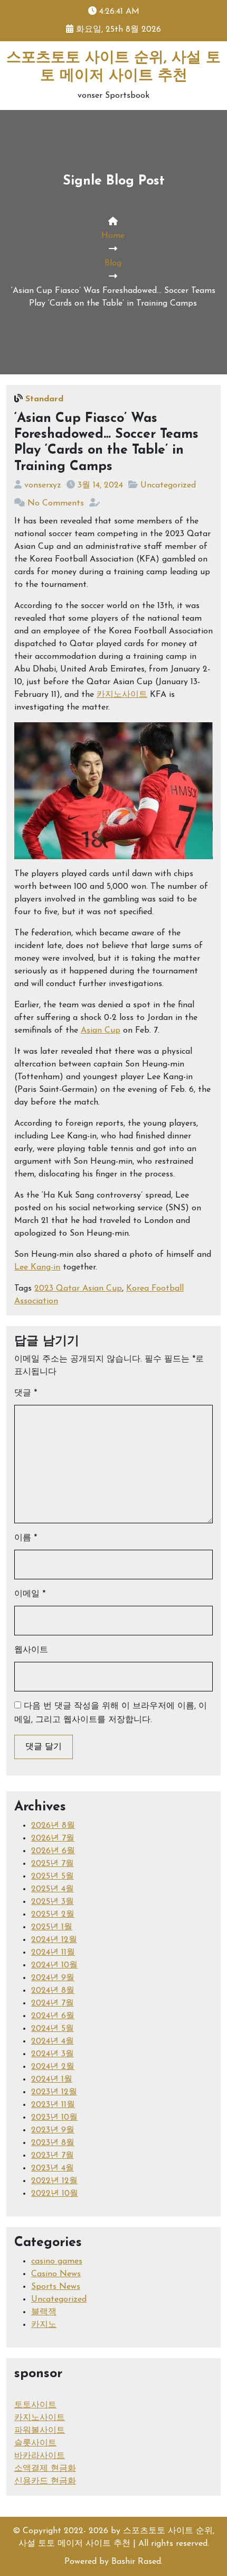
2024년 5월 (53, 2029)
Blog (113, 263)
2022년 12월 (54, 2181)
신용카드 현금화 (45, 2481)
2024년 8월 (53, 1991)
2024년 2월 (53, 2067)
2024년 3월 (53, 2054)
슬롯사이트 (35, 2443)
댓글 (26, 1393)
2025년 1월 (52, 1927)
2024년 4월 (53, 2041)
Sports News (56, 2287)
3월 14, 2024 (100, 485)
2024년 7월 (53, 2003)
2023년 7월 (53, 2156)
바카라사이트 (40, 2456)
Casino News (56, 2274)
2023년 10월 (54, 2118)
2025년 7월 (53, 1864)
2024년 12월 (54, 1940)
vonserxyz (43, 485)
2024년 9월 (53, 1978)
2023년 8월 (53, 2143)
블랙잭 (44, 2312)
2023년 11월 (53, 2105)
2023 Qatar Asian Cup (78, 1289)
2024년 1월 (52, 2080)
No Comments (56, 503)
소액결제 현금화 (45, 2469)
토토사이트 (35, 2405)
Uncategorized (168, 485)
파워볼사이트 (40, 2431)
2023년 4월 (53, 2168)
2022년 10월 (55, 2194)
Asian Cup (101, 1031)
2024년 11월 (53, 1953)
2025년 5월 (53, 1876)
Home (113, 236)
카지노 (44, 2325)
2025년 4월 (53, 1889)
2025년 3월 (53, 1902)
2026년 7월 (53, 1838)
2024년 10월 (54, 1965)
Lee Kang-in (37, 1267)
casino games (57, 2261)
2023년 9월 (53, 2130)
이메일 (30, 1594)
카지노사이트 (122, 695)
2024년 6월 (53, 2016)
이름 (26, 1538)
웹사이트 (31, 1650)
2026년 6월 (53, 1851)
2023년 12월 (54, 2092)
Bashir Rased (136, 2562)
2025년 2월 (53, 1915)
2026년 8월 (53, 1826)
